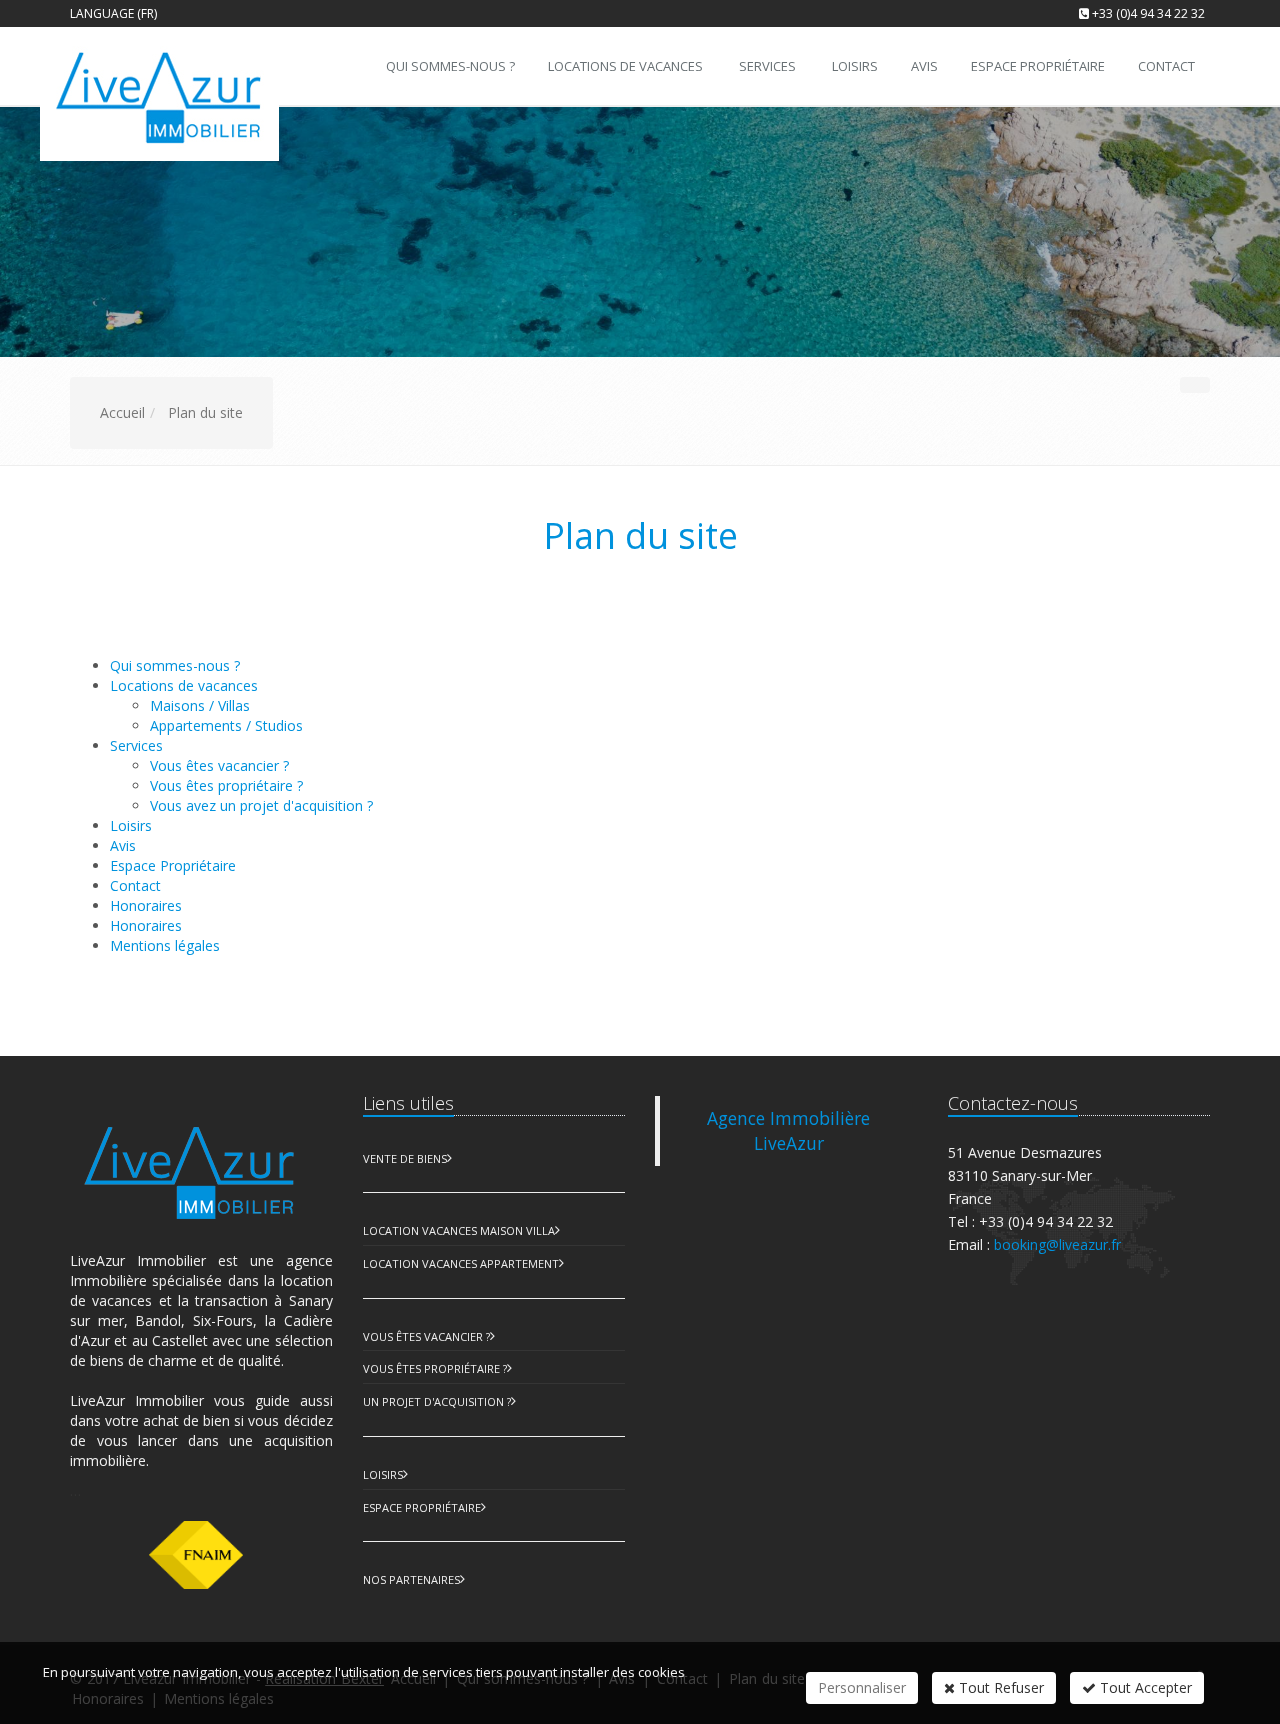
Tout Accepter (1144, 1687)
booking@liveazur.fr (1057, 1244)
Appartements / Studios (226, 725)
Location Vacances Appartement (461, 1263)
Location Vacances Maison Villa (459, 1230)
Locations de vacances (625, 66)
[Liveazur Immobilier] (172, 64)
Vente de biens (405, 1158)
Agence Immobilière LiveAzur (788, 1130)
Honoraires (146, 925)
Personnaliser (862, 1687)
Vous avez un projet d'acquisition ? (261, 805)
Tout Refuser (999, 1687)
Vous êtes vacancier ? (219, 765)
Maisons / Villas (200, 705)
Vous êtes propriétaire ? (226, 785)
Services (767, 66)
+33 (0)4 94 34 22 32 (1148, 13)
